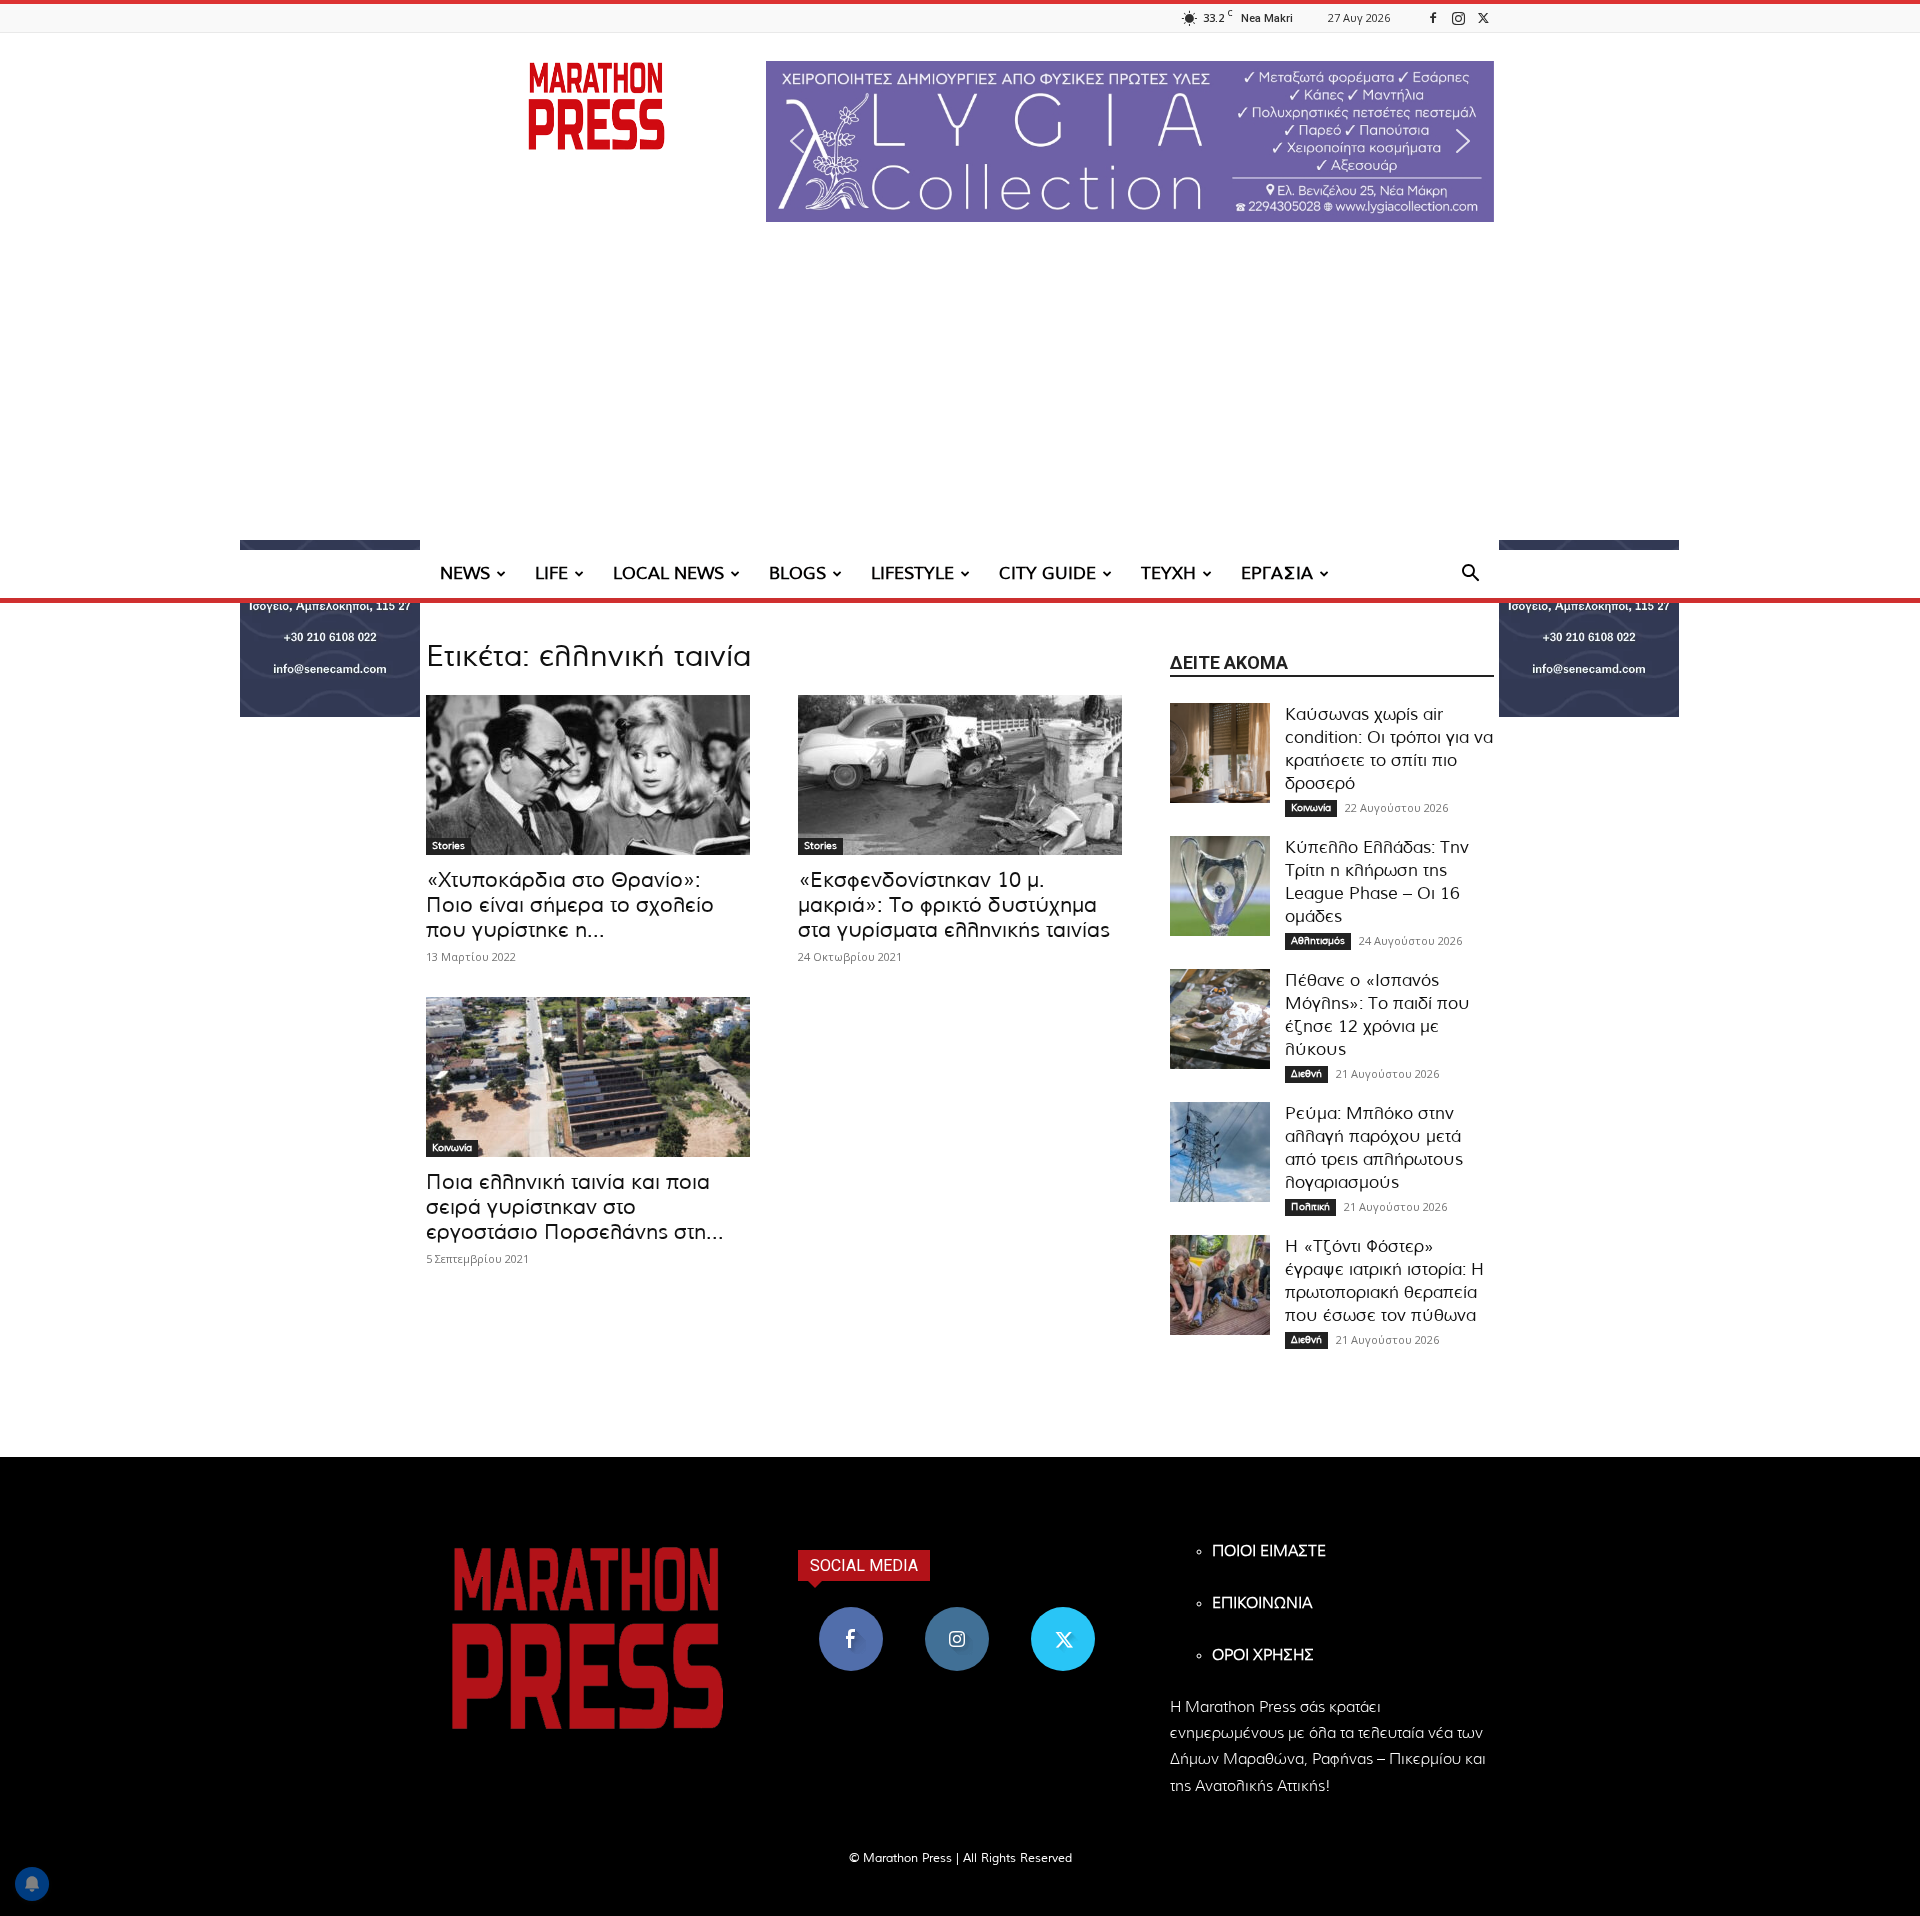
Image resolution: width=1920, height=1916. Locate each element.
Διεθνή (1306, 1074)
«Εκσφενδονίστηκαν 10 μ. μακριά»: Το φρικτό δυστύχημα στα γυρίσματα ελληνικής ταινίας (954, 905)
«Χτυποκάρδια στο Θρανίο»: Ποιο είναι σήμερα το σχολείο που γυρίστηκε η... (570, 905)
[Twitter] (1483, 17)
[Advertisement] (960, 400)
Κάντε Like (851, 1614)
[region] (1130, 141)
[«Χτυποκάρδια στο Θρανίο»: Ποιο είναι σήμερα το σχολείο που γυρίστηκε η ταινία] (588, 775)
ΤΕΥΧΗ (1168, 573)
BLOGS (797, 573)
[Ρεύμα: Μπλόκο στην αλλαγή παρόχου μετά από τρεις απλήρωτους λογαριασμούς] (1220, 1152)
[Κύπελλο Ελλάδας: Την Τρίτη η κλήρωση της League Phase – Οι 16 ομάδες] (1220, 886)
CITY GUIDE (1047, 573)
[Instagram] (1458, 17)
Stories (448, 846)
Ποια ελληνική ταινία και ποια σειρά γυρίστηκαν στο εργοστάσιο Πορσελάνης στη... (575, 1207)
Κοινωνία (452, 1148)
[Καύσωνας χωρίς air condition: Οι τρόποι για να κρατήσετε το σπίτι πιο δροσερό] (1220, 753)
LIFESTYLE (912, 573)
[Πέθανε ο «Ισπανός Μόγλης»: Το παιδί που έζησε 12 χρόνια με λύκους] (1220, 1019)
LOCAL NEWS (668, 573)
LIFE (551, 573)
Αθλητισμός (1318, 941)
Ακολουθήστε (957, 1614)
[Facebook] (1433, 17)
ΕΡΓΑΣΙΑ (1277, 573)
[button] (1130, 141)
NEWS (465, 573)
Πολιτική (1310, 1207)
